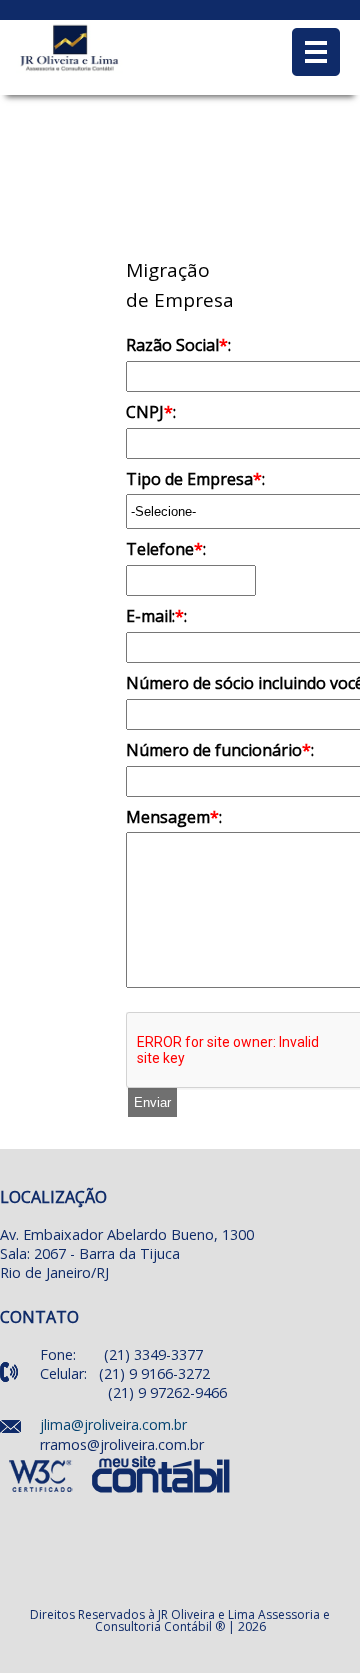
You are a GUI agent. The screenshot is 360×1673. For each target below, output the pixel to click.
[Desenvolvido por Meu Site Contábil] (161, 1493)
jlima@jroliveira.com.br (113, 1424)
